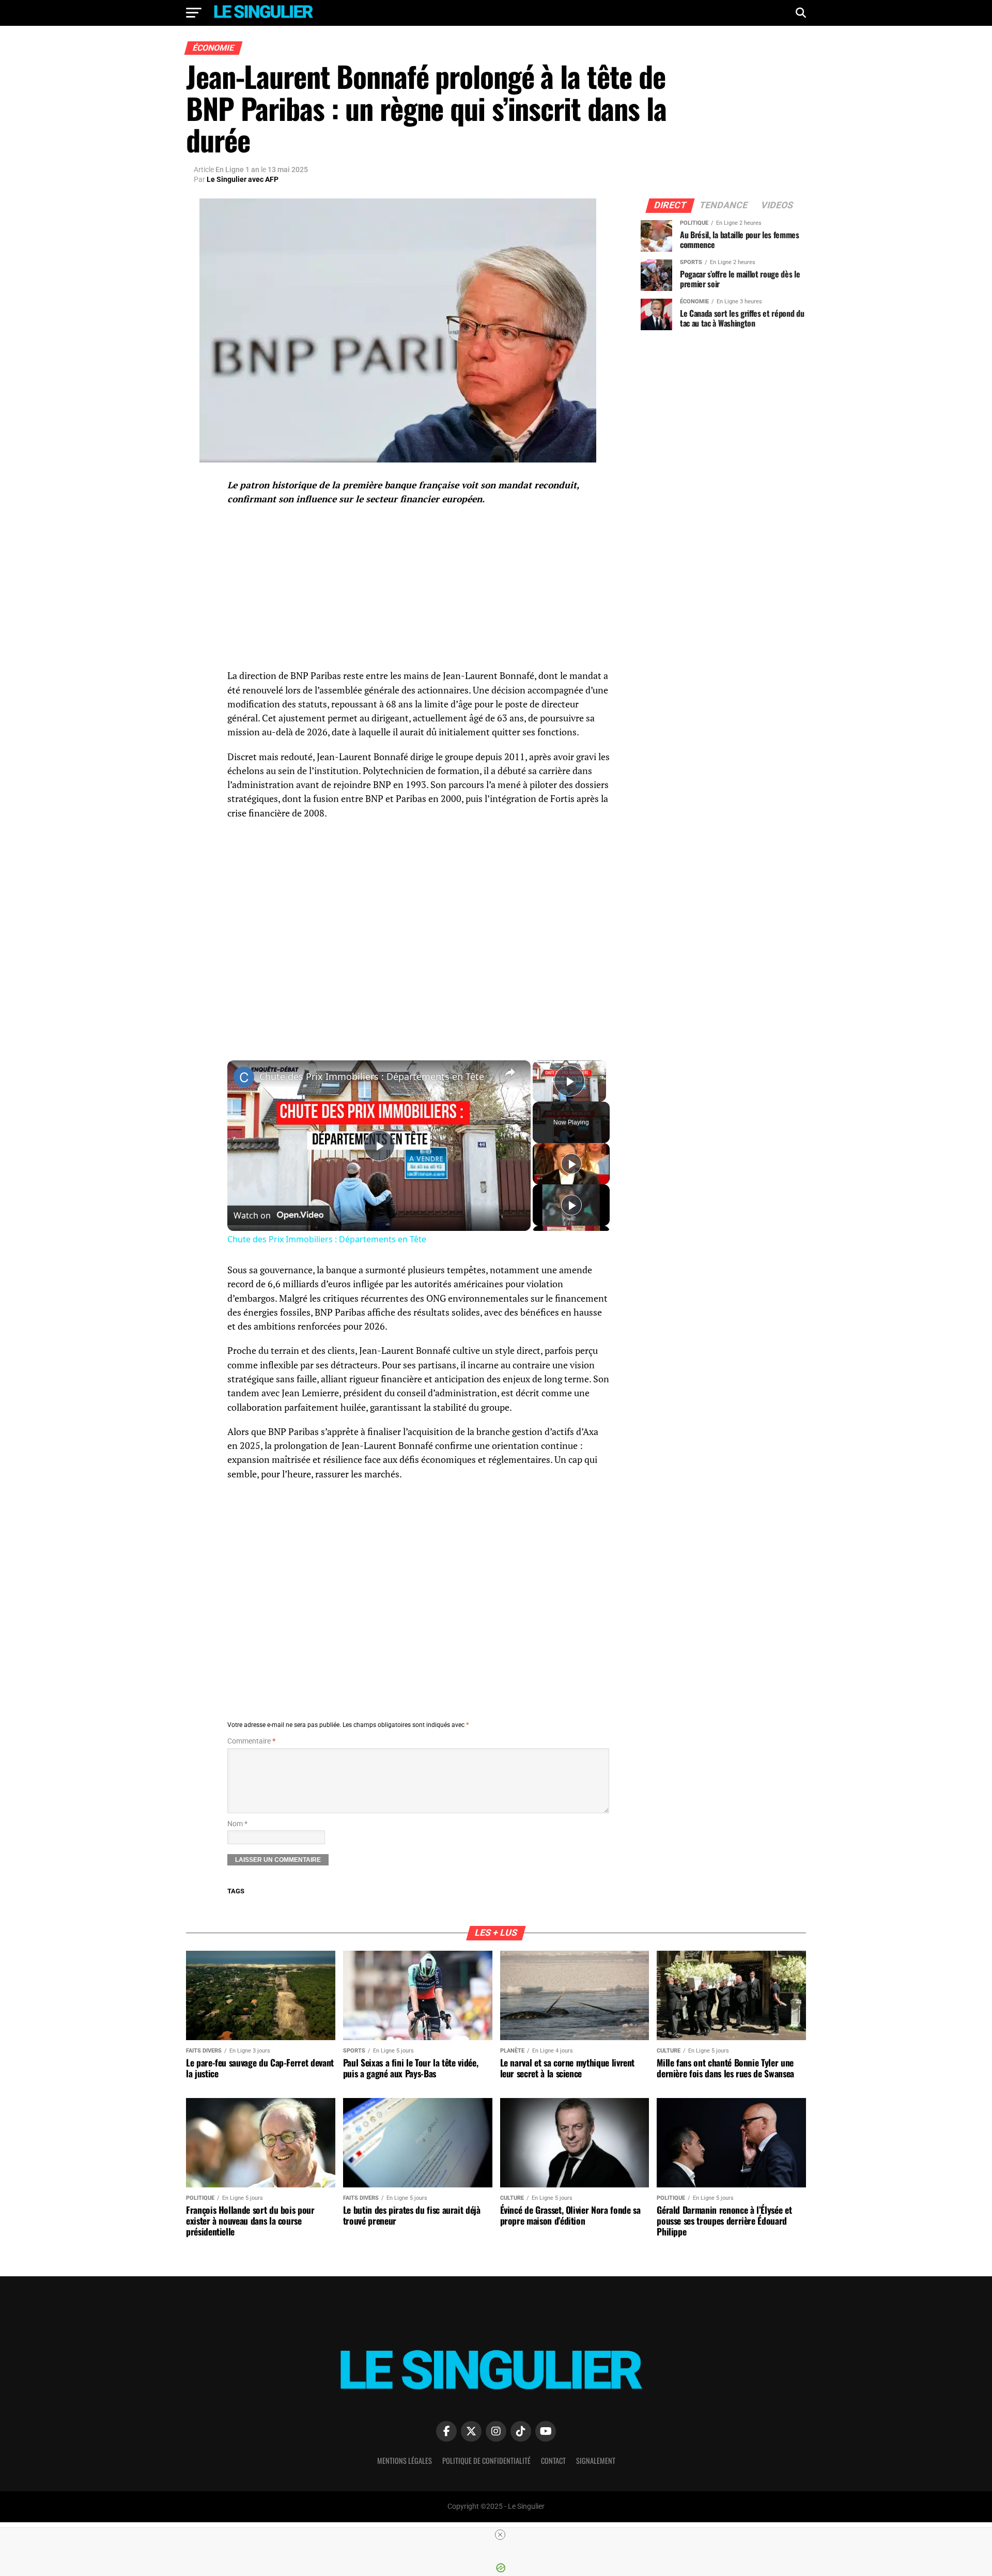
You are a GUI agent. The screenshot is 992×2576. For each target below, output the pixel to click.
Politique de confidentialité (486, 2461)
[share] (510, 1072)
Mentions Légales (405, 2461)
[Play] (571, 1164)
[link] (244, 1077)
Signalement (596, 2461)
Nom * (237, 1824)
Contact (553, 2461)
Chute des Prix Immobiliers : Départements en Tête (372, 1076)
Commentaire (251, 1741)
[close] (500, 2535)
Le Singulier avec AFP (243, 179)
